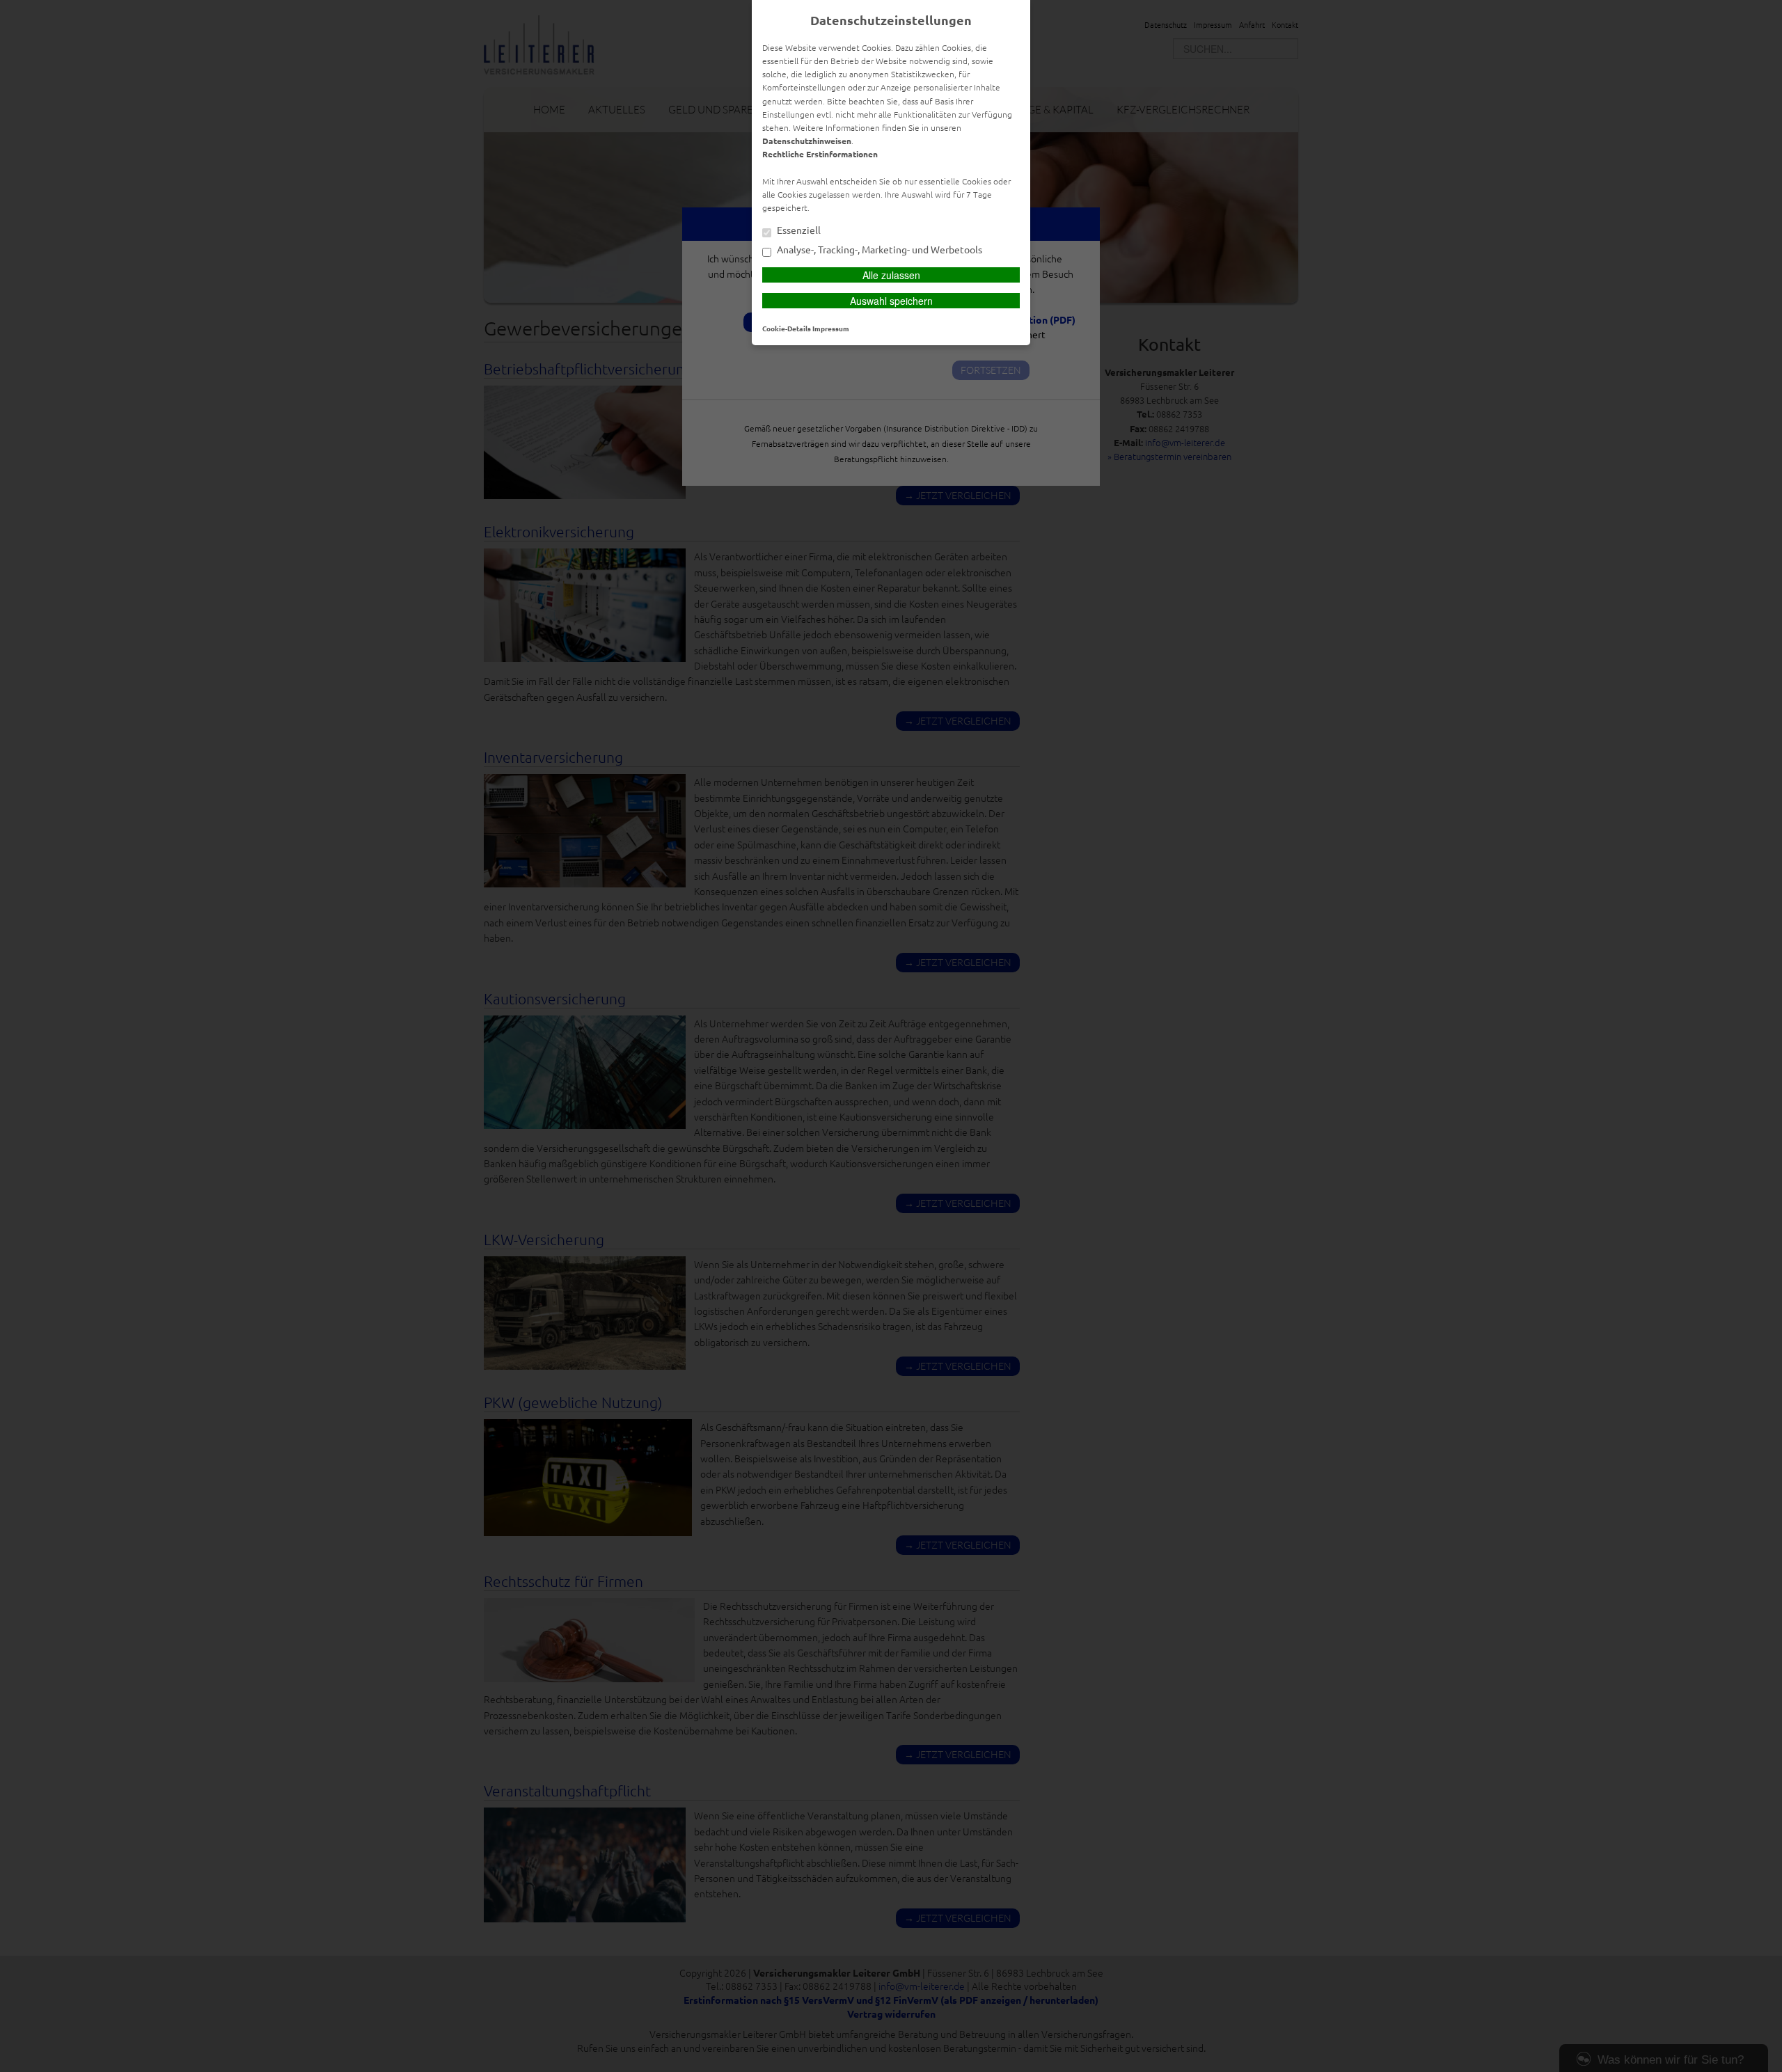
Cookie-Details (787, 328)
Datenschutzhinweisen (807, 141)
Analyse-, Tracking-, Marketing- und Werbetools (878, 250)
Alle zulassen (891, 275)
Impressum (831, 328)
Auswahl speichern (891, 301)
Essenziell (798, 230)
